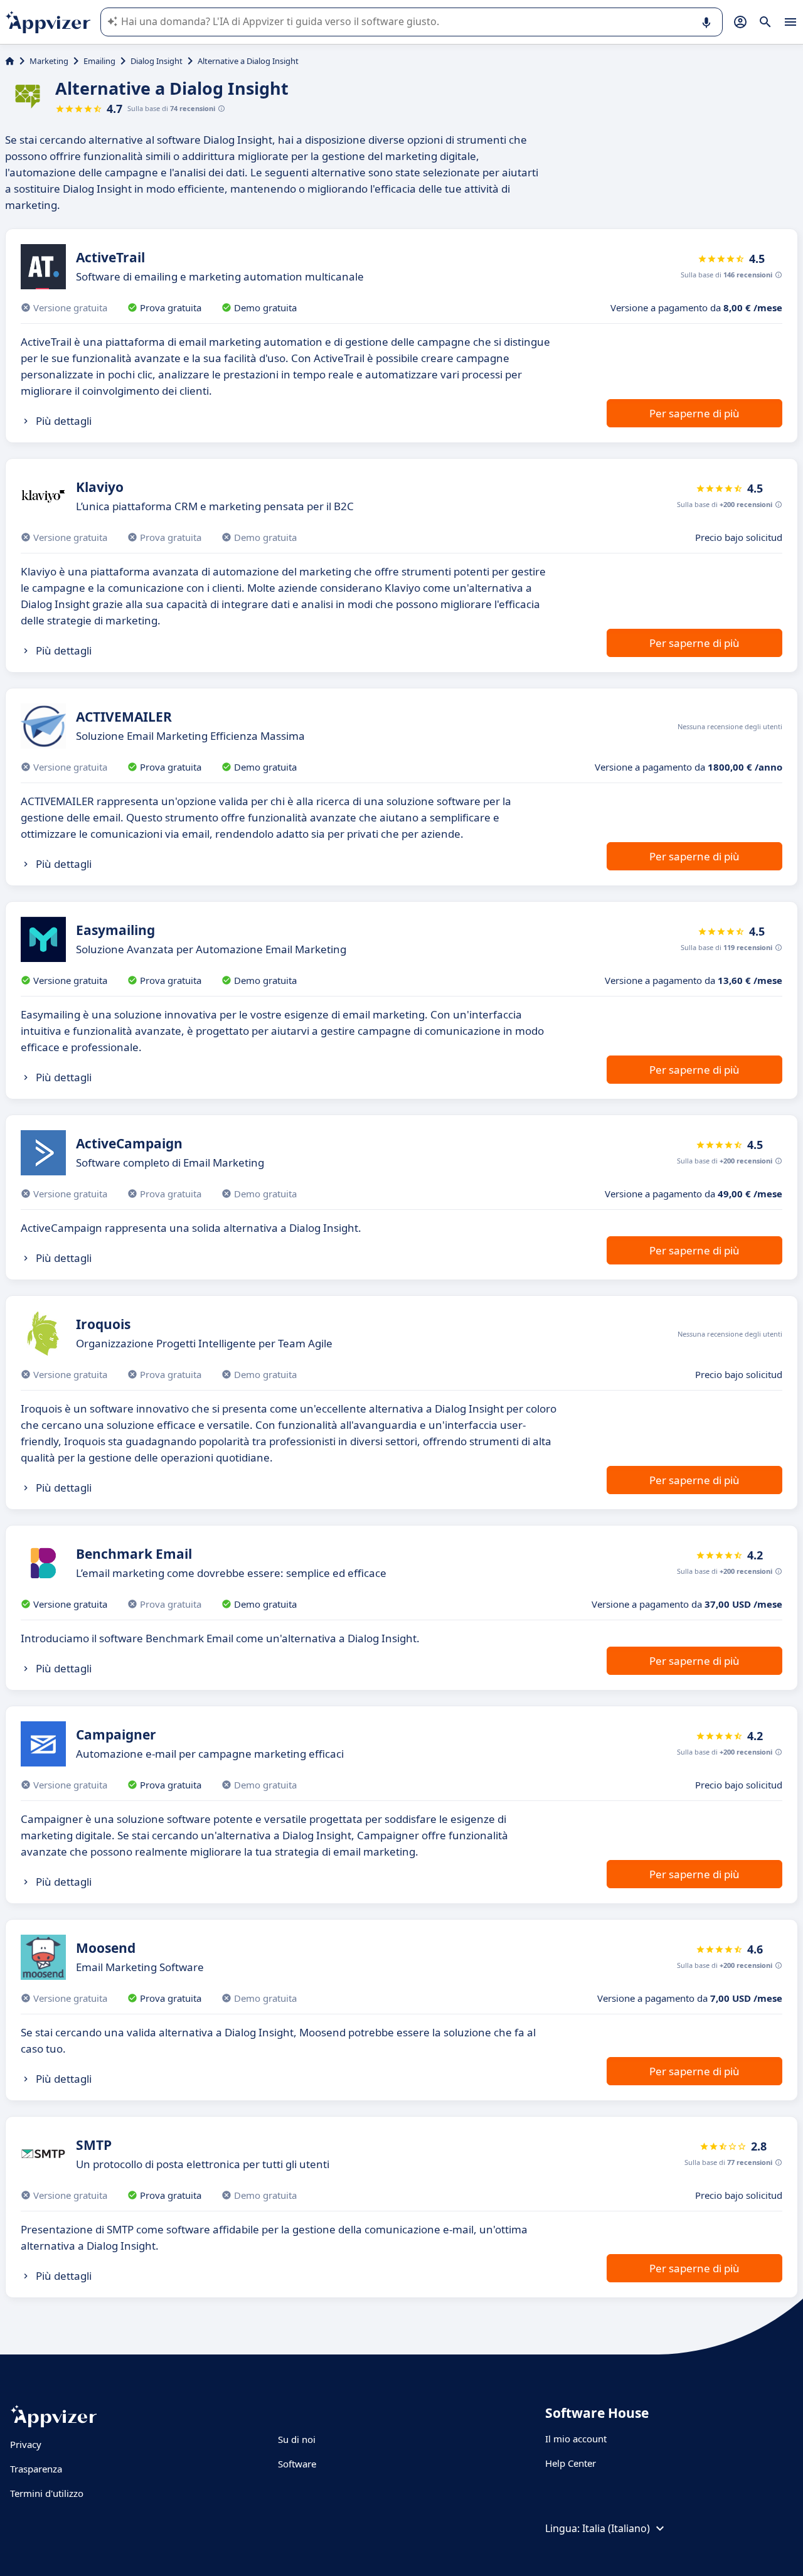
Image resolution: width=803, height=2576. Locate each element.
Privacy (26, 2444)
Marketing (49, 61)
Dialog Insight (157, 61)
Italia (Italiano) (616, 2528)
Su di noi (297, 2439)
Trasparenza (36, 2469)
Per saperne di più (694, 413)
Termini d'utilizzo (47, 2493)
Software (297, 2464)
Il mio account (576, 2439)
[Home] (10, 61)
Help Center (571, 2463)
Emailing (99, 61)
